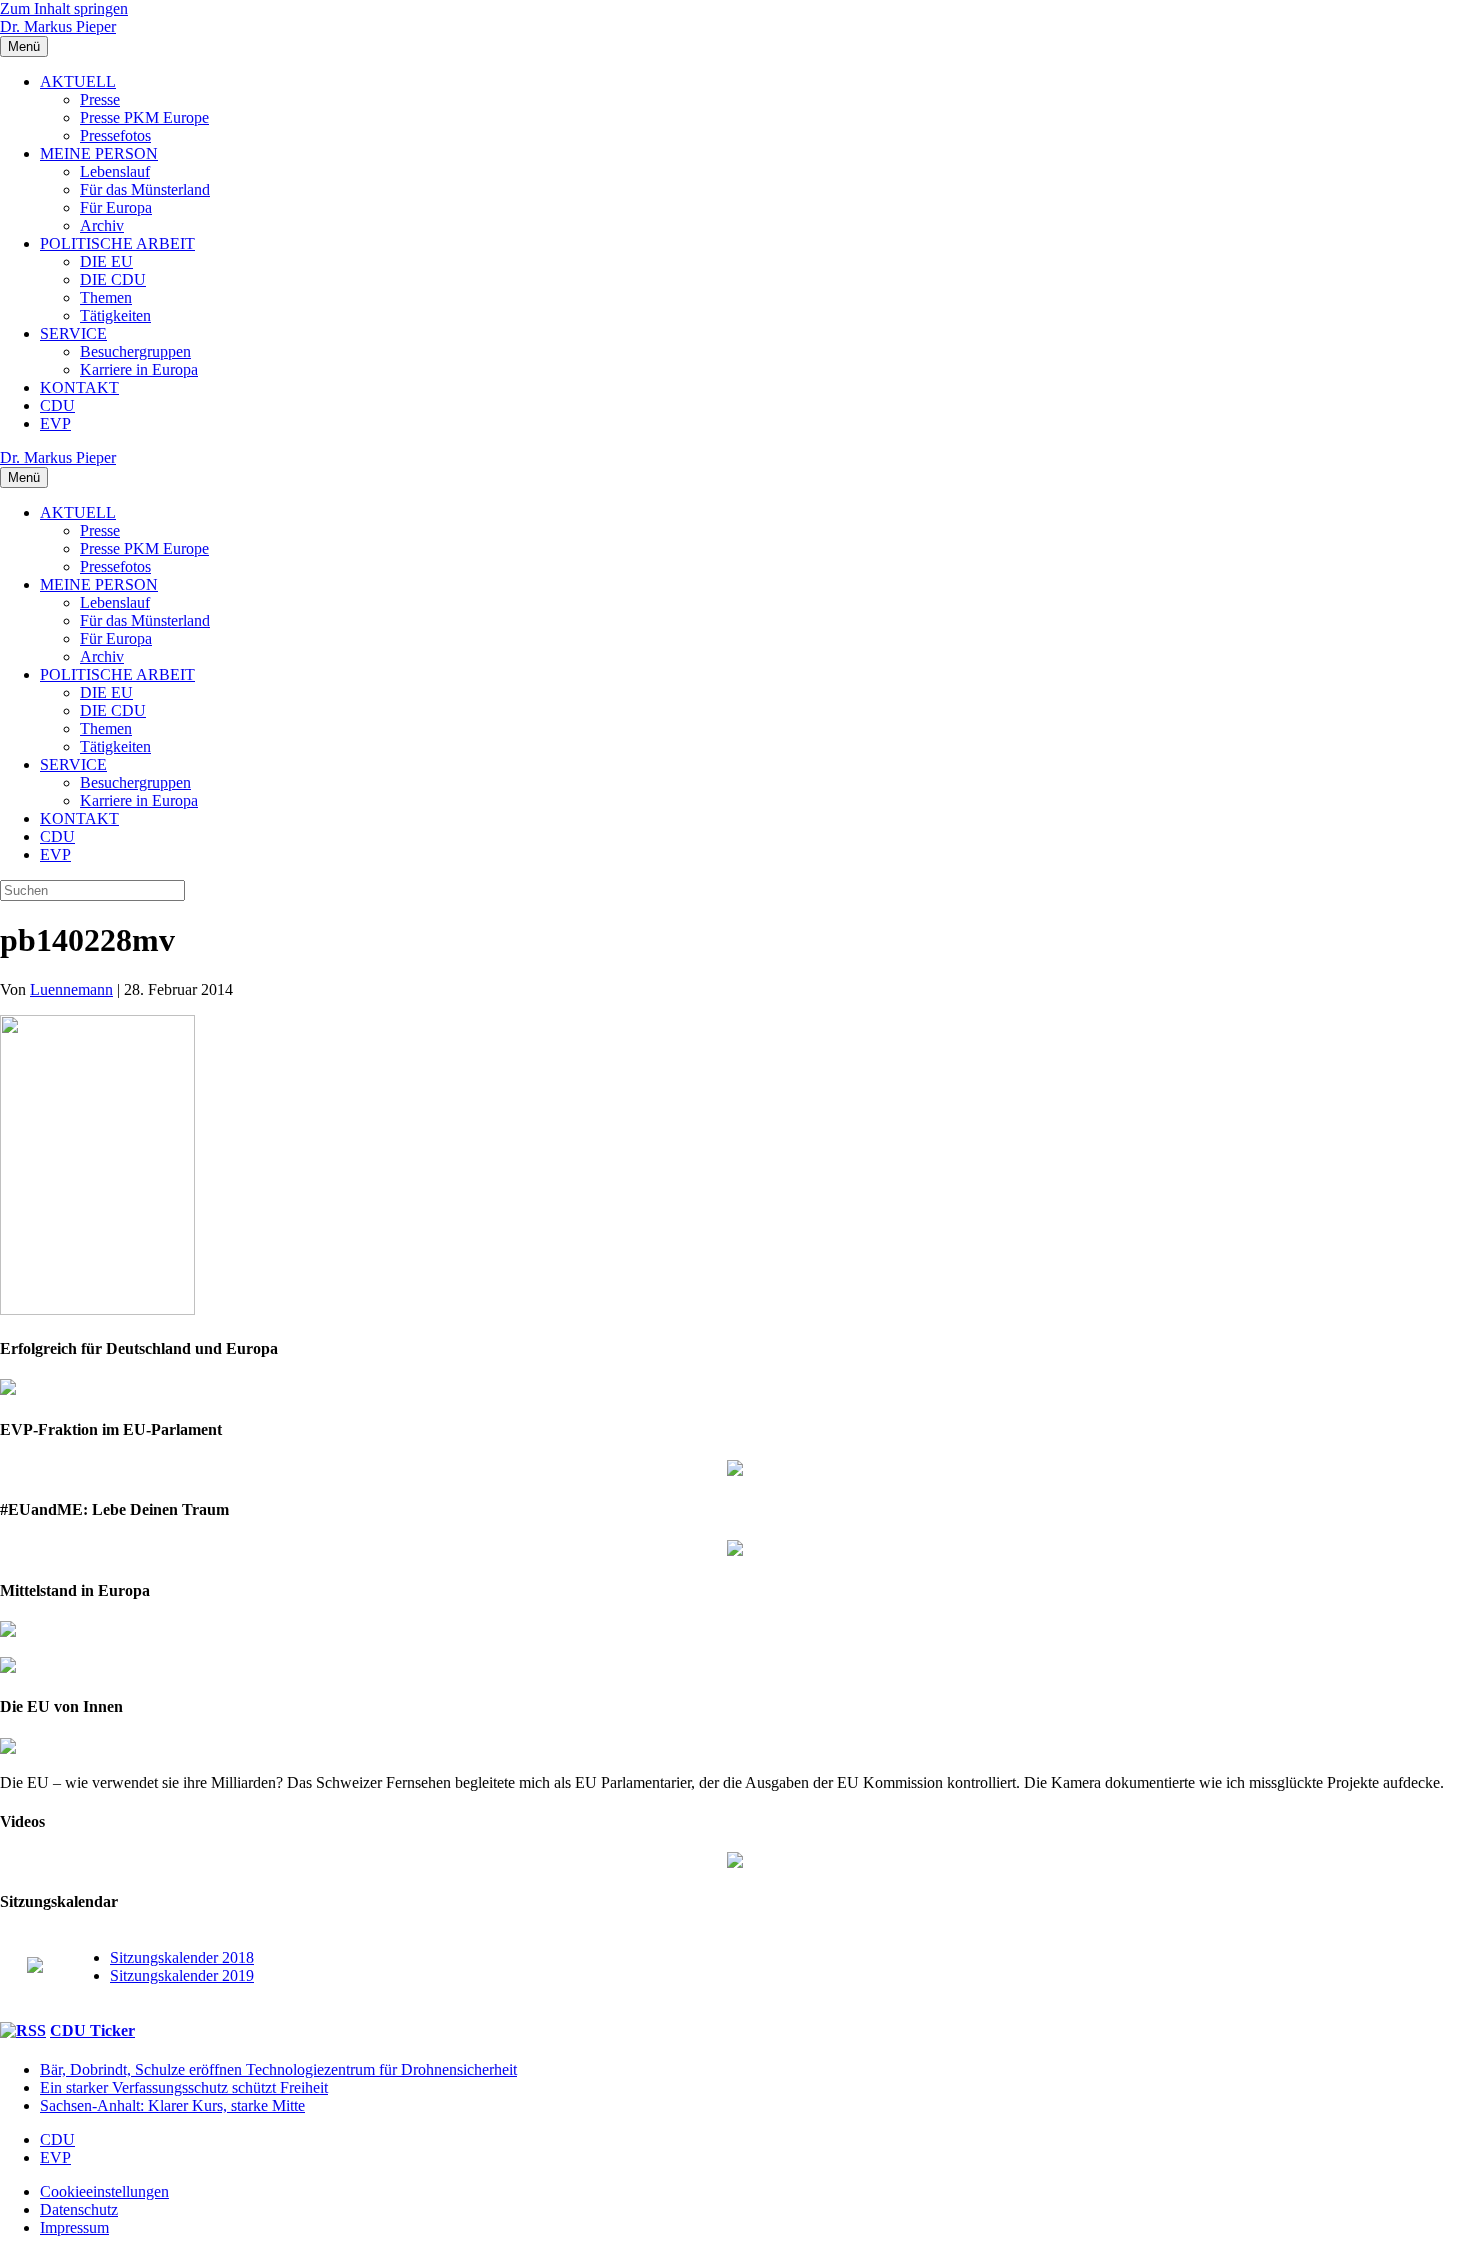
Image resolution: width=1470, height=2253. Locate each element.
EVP (55, 423)
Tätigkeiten (115, 315)
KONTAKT (79, 387)
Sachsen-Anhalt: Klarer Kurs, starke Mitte (172, 2105)
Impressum (74, 2227)
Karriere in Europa (139, 369)
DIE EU (106, 261)
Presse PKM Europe (144, 117)
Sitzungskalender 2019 (182, 1975)
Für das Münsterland (145, 189)
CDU (57, 405)
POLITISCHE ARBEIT (117, 243)
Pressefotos (115, 135)
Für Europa (116, 207)
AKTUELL (78, 81)
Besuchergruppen (135, 351)
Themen (106, 297)
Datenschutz (79, 2209)
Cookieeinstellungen (104, 2191)
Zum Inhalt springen (64, 8)
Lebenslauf (115, 171)
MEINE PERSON (99, 153)
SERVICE (73, 333)
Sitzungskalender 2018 (182, 1957)
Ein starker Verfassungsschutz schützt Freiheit (184, 2087)
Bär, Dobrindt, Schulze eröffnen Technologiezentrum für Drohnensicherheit (278, 2069)
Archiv (102, 225)
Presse (100, 99)
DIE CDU (113, 279)
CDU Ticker (92, 2030)
